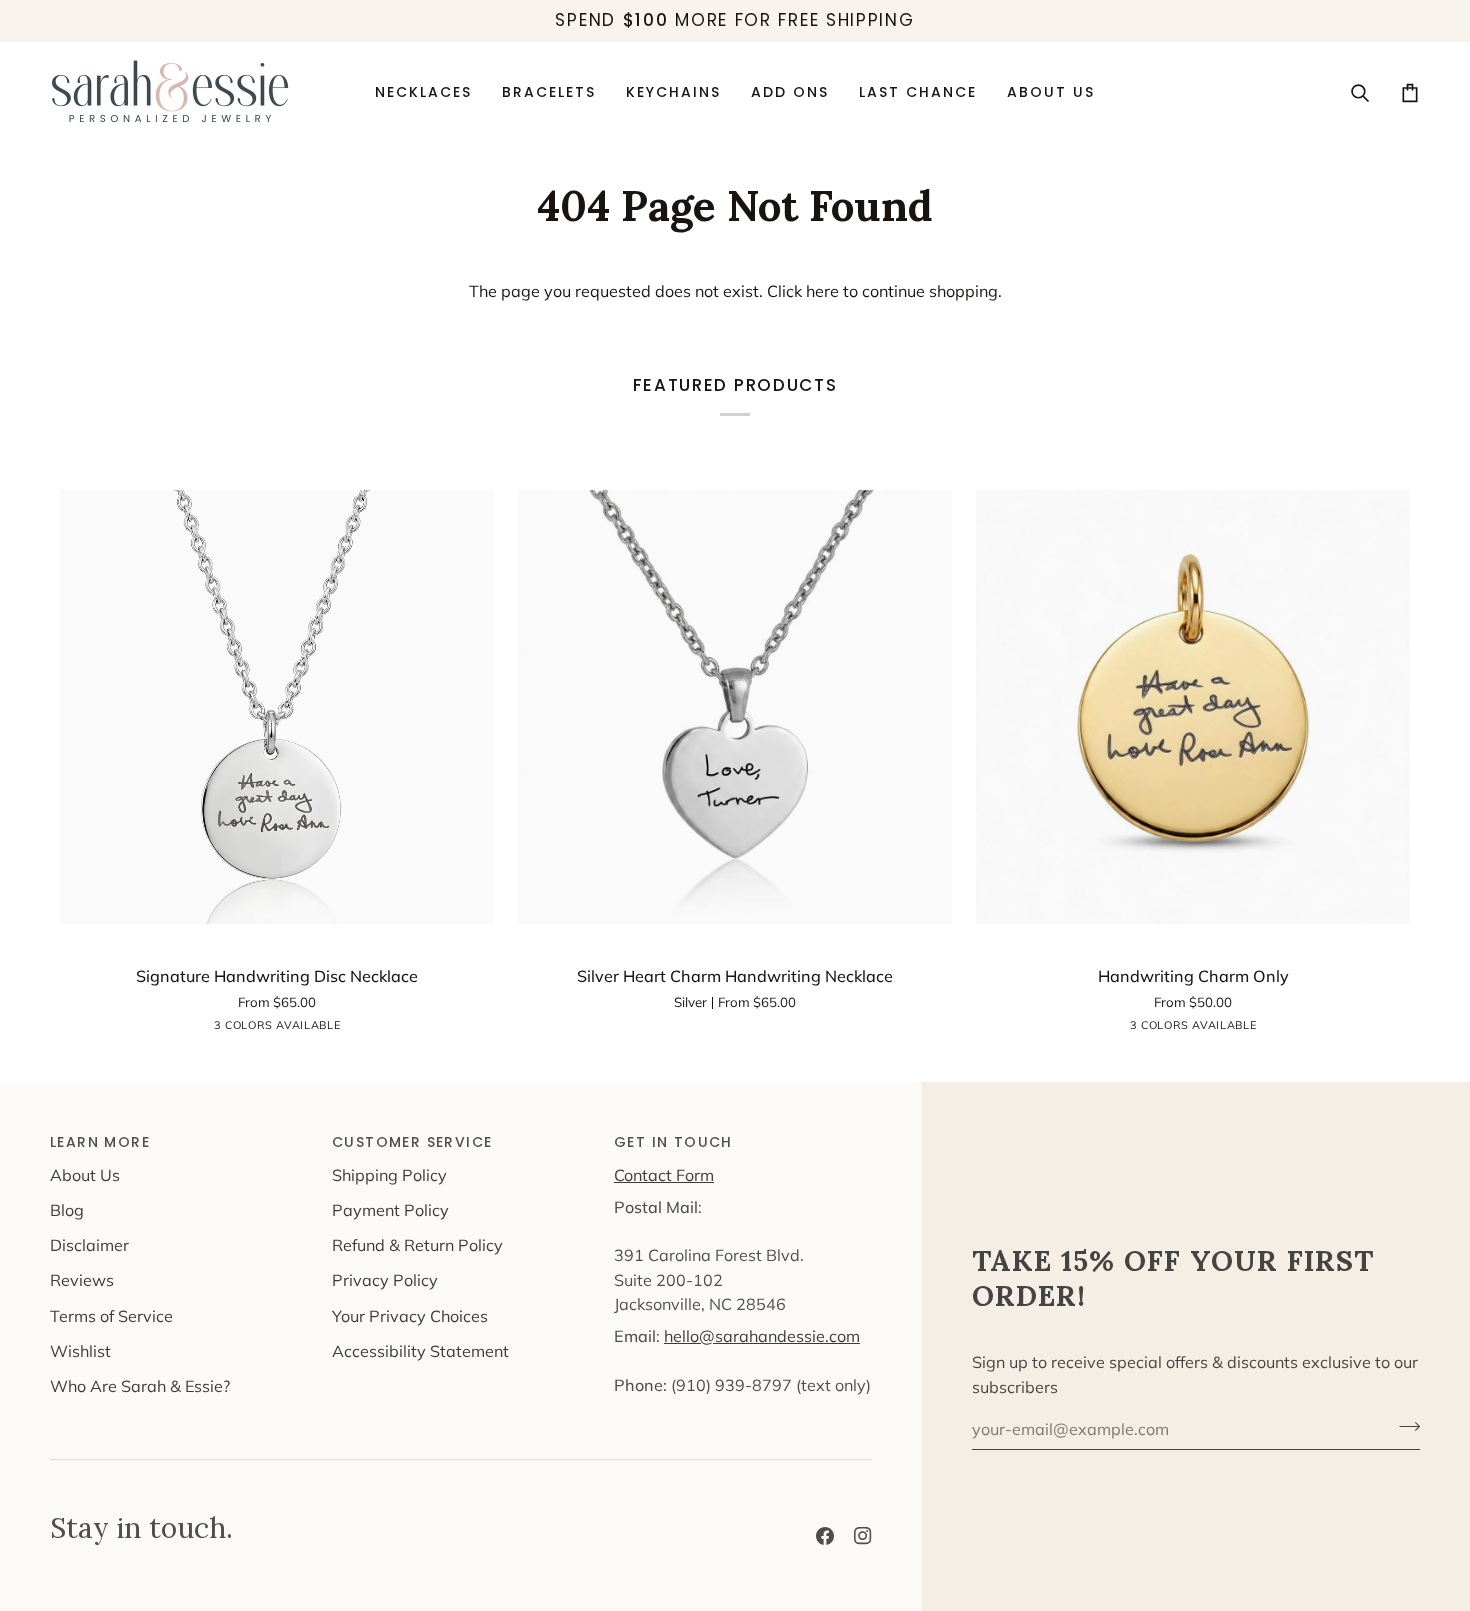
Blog (67, 1210)
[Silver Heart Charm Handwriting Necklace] (735, 707)
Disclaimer (89, 1245)
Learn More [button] (100, 1142)
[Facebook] (825, 1536)
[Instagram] (863, 1536)
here (822, 291)
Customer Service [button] (412, 1142)
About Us (85, 1175)
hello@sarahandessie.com (762, 1336)
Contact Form (664, 1175)
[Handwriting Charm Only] (1193, 707)
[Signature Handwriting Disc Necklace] (277, 707)
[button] (790, 93)
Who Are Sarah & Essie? (140, 1386)
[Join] (1403, 1427)
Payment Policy (390, 1210)
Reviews (82, 1280)
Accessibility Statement (420, 1351)
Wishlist (80, 1351)
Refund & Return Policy (417, 1245)
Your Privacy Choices (410, 1316)
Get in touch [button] (673, 1142)
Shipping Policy (389, 1175)
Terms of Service (111, 1316)
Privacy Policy (385, 1280)
